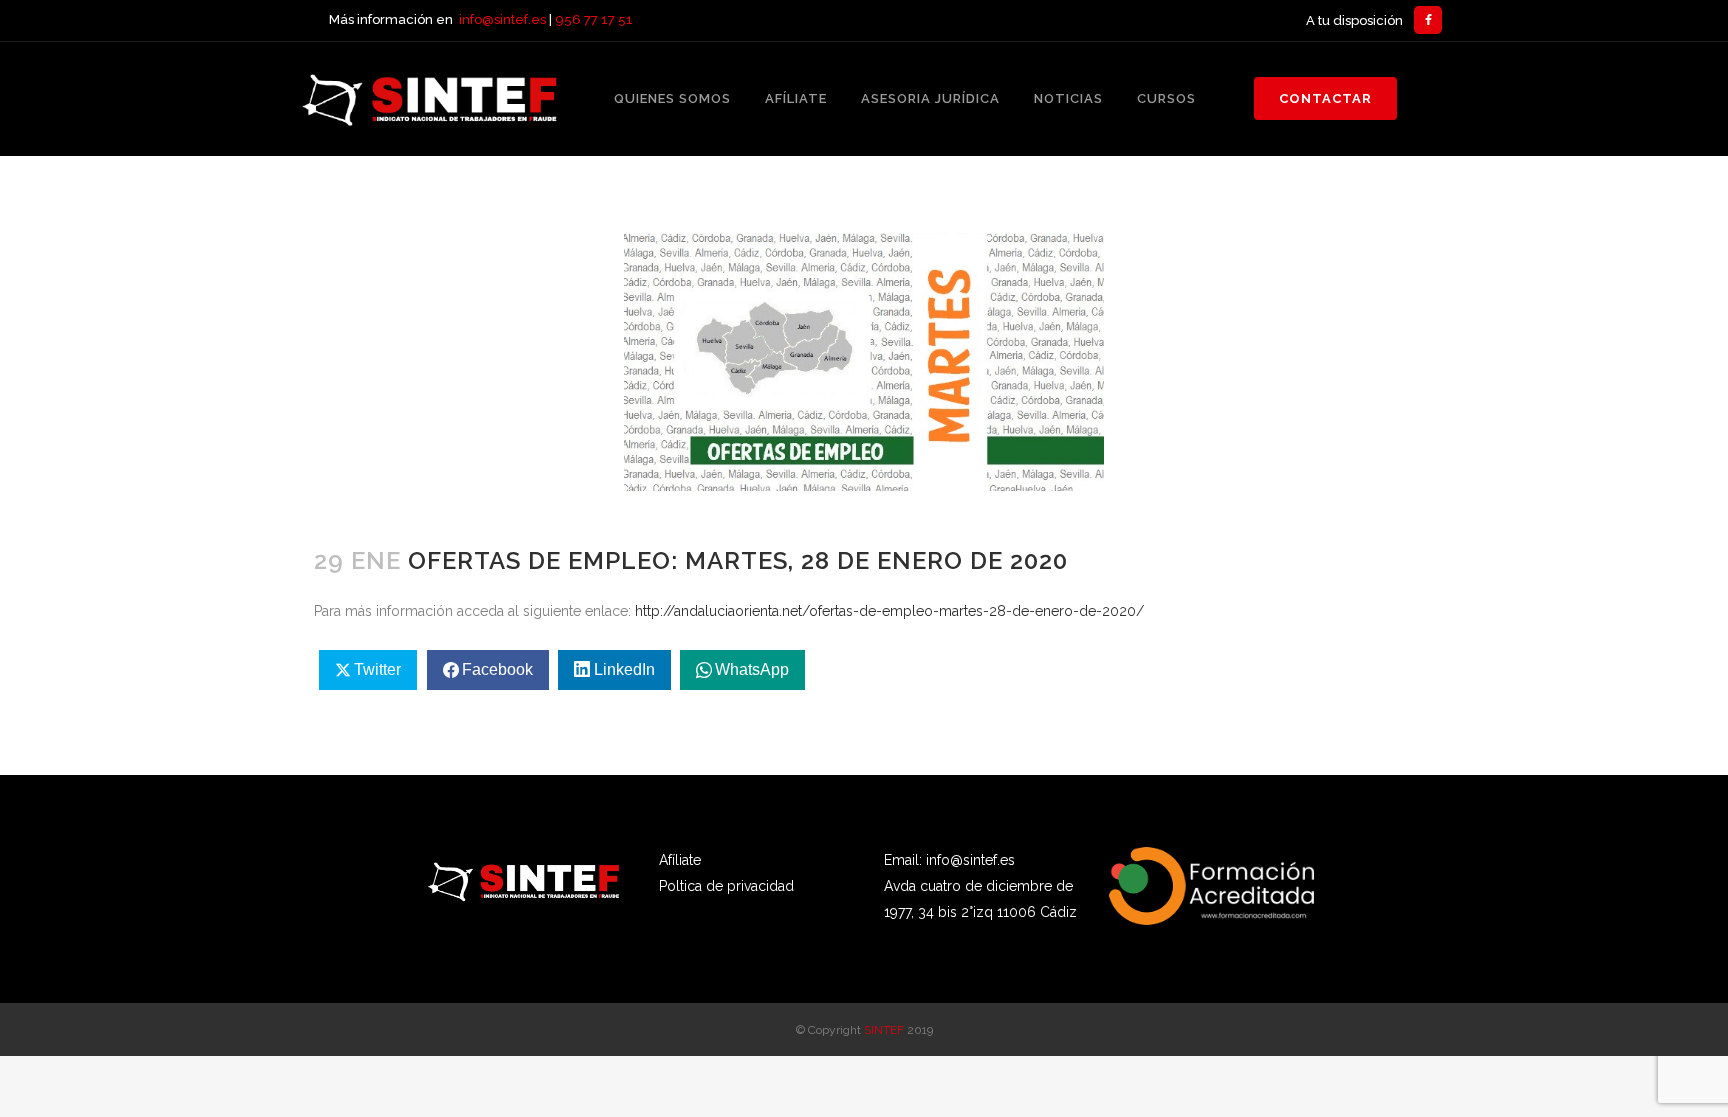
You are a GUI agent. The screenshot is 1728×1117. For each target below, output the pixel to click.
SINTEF (884, 1030)
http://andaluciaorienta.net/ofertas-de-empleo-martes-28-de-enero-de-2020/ (889, 611)
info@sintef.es (502, 19)
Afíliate (680, 860)
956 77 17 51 (594, 19)
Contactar (1325, 98)
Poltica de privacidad (726, 886)
